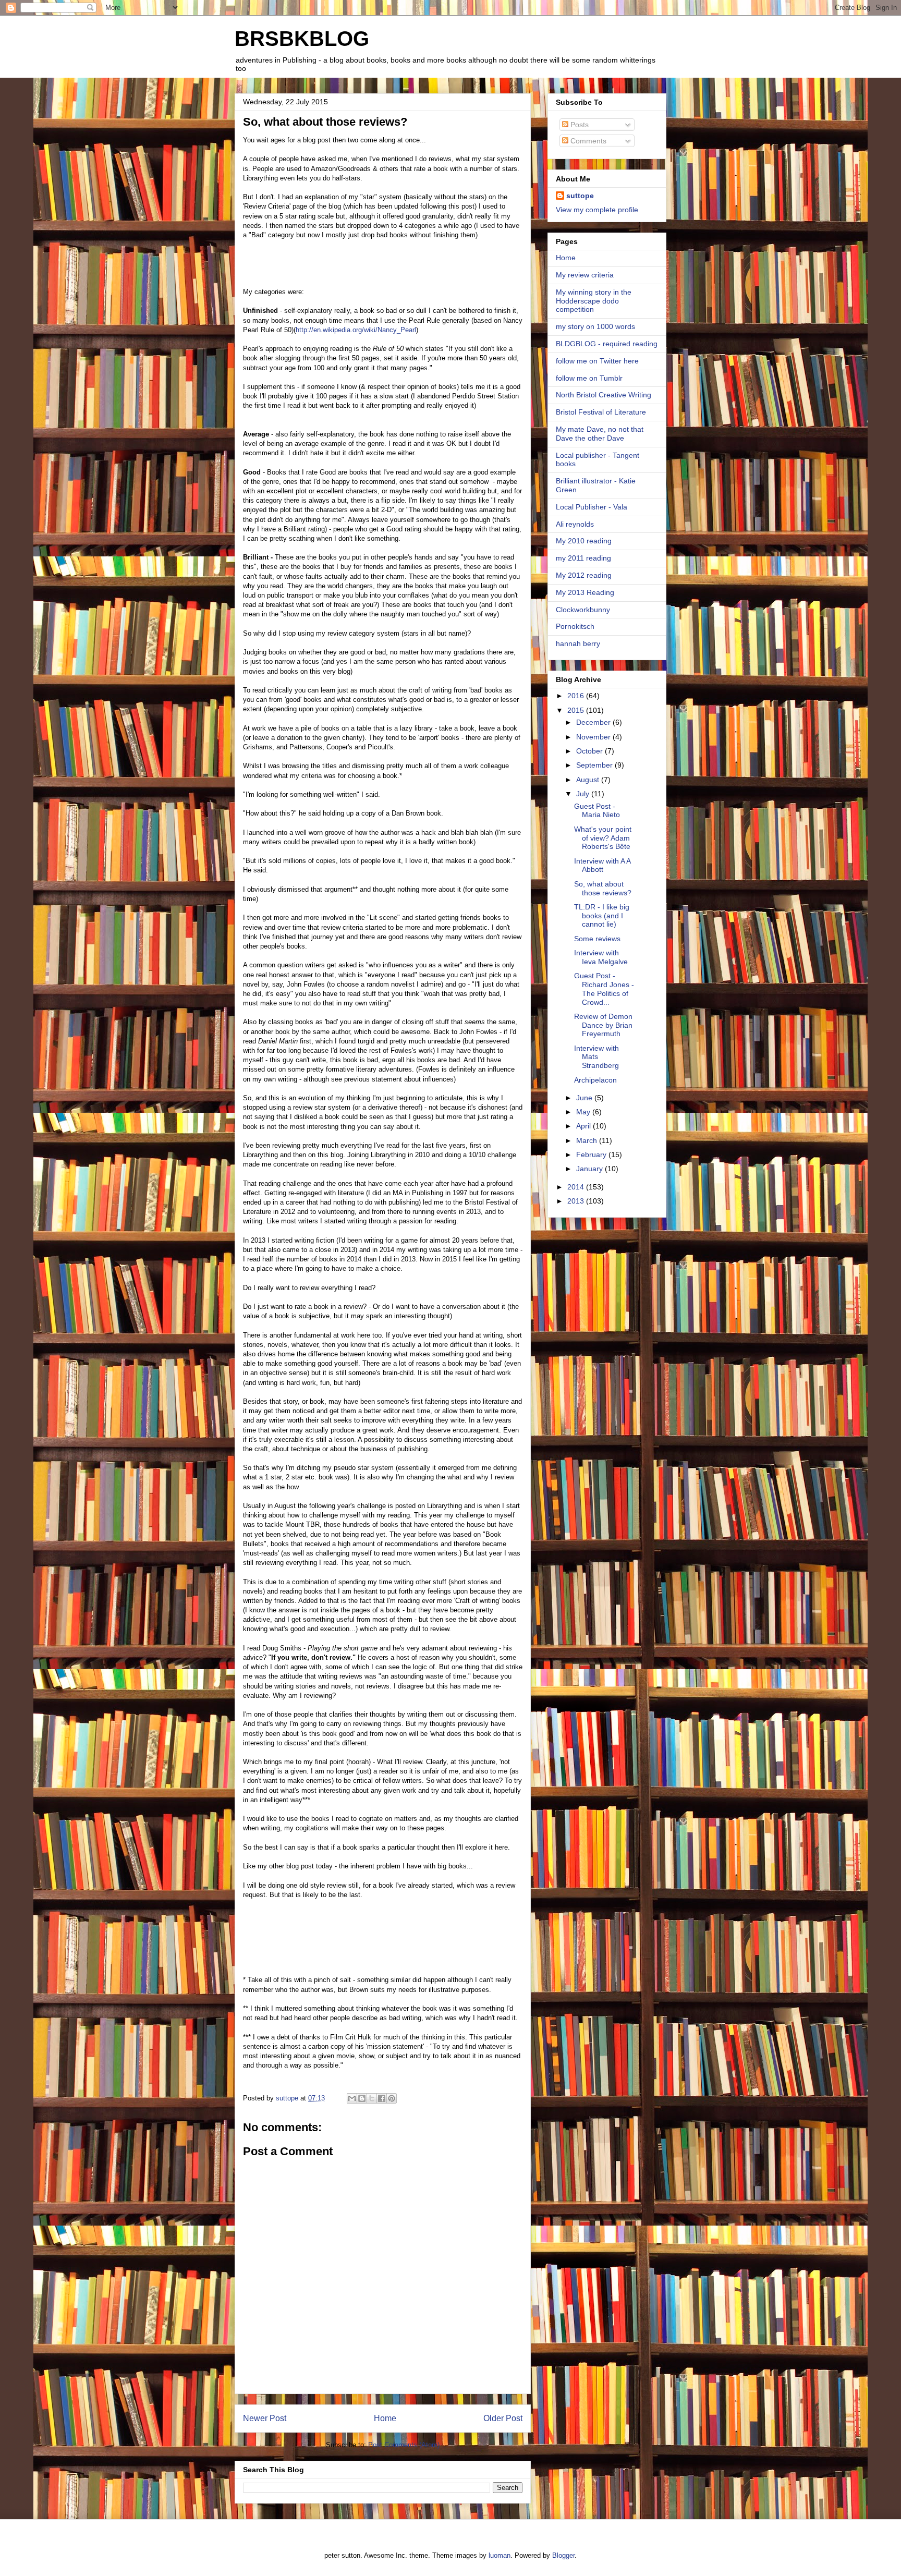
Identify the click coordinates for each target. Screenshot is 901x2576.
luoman (500, 2555)
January (590, 1169)
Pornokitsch (575, 626)
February (592, 1155)
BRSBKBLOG (302, 39)
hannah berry (578, 643)
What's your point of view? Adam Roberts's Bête (603, 838)
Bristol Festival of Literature (601, 412)
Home (385, 2418)
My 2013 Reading (585, 592)
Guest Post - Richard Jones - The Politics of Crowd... (604, 989)
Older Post (503, 2418)
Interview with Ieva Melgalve (601, 957)
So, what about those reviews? (603, 888)
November (594, 737)
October (590, 751)
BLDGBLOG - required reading (607, 344)
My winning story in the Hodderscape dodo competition (594, 301)
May (584, 1112)
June (585, 1098)
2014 (577, 1187)
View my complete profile (597, 210)
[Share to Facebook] (382, 2098)
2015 (577, 710)
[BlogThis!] (362, 2098)
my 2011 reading (583, 558)
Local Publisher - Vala (592, 507)
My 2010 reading (584, 541)
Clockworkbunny (583, 610)
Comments (587, 141)
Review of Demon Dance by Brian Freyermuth (603, 1025)
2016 (577, 696)
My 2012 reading (584, 575)
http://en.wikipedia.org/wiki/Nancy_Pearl (356, 330)
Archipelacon (595, 1080)
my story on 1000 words (595, 326)
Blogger (563, 2555)
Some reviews (597, 939)
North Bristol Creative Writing (604, 395)
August (589, 780)
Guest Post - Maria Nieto (597, 811)
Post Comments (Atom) (404, 2445)
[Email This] (352, 2098)
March (588, 1140)
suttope (580, 196)
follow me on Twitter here (597, 361)
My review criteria (585, 275)
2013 (577, 1201)
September (595, 765)
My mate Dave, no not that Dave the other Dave (600, 434)
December (594, 722)
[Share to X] (372, 2098)
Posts (579, 125)
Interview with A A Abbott (602, 865)
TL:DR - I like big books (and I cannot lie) (602, 916)
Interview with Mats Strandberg (596, 1057)
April (585, 1126)
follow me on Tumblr (589, 378)
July (584, 794)
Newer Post (265, 2418)
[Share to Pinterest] (392, 2098)
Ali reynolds (575, 524)
